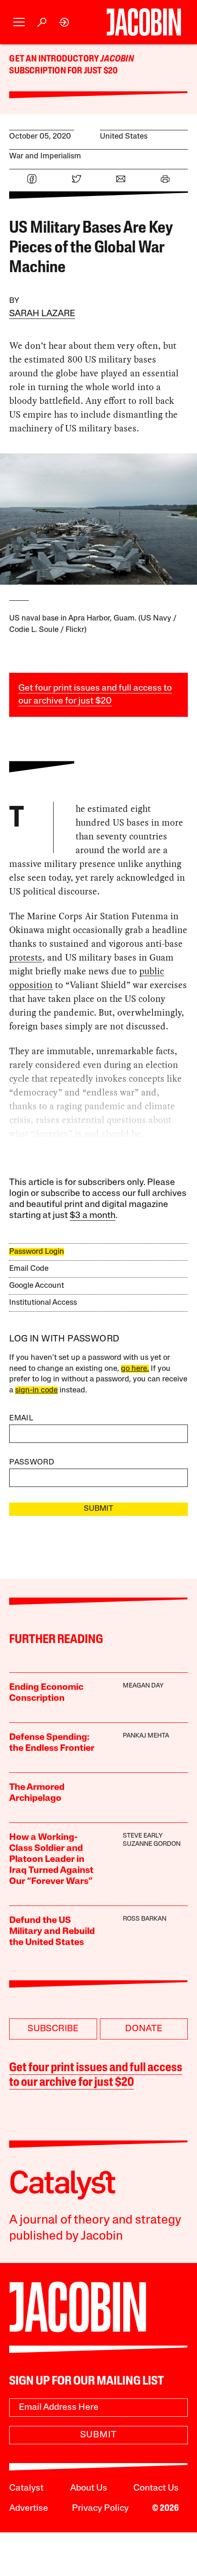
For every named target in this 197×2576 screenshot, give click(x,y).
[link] (64, 22)
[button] (19, 22)
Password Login (37, 1252)
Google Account (37, 1286)
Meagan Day (143, 1686)
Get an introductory (55, 59)
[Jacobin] (144, 22)
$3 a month (93, 1216)
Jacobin (117, 59)
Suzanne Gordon (152, 1844)
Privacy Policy (100, 2509)
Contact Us (156, 2488)
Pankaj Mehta (146, 1736)
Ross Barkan (145, 1919)
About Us (89, 2488)
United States (124, 137)
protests (26, 957)
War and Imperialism (45, 156)
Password (32, 1462)
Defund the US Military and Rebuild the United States (52, 1932)
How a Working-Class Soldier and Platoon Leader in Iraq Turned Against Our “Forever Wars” (51, 1860)
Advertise (29, 2509)
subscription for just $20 (63, 71)
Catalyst (26, 2488)
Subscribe (53, 2029)
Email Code (29, 1269)
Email (21, 1418)
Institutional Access (43, 1303)
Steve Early (143, 1836)
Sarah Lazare (42, 314)
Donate (144, 2029)
